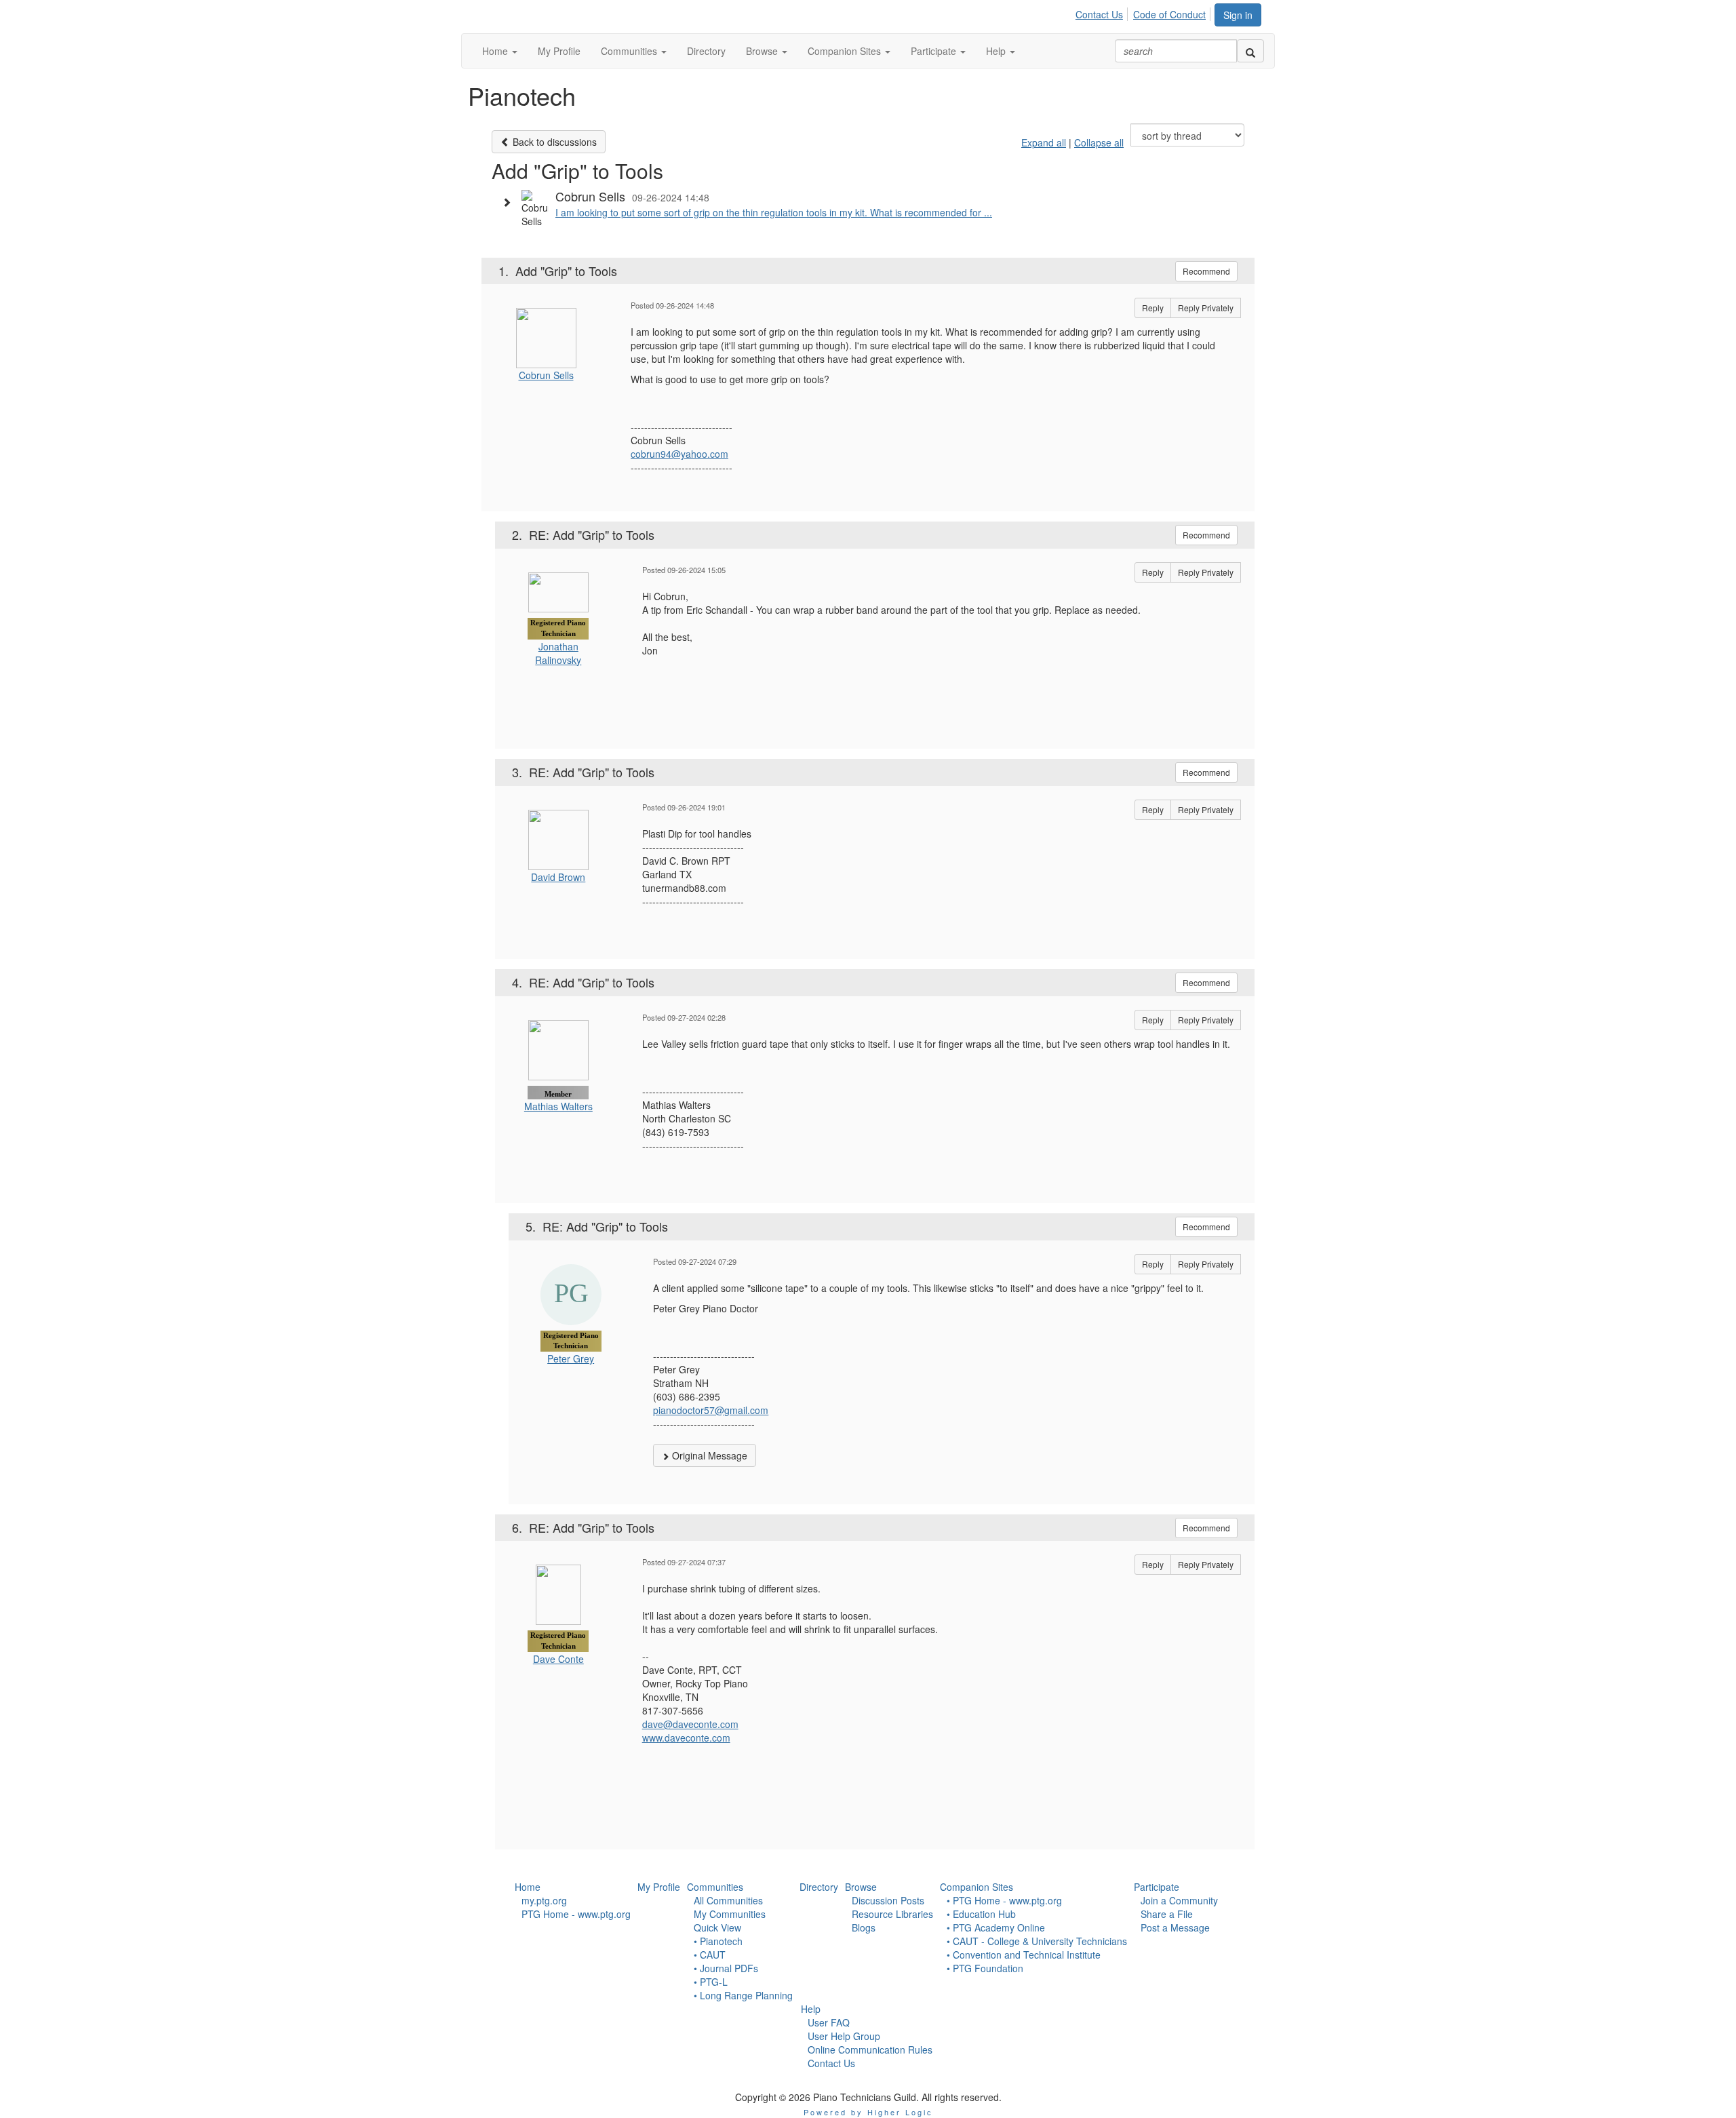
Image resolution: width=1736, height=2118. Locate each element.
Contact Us (1099, 14)
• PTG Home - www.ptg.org (1004, 1900)
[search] (1250, 51)
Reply (1153, 308)
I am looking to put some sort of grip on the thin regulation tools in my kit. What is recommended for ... (774, 212)
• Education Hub (981, 1914)
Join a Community (1179, 1900)
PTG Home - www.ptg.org (576, 1914)
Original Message (708, 1455)
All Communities (728, 1900)
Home (528, 1887)
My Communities (730, 1914)
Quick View (717, 1927)
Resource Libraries (892, 1914)
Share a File (1167, 1914)
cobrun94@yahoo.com (679, 454)
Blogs (864, 1927)
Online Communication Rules (870, 2050)
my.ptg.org (544, 1900)
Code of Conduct (1169, 14)
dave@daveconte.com (690, 1724)
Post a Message (1175, 1927)
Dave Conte (558, 1659)
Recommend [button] (1206, 271)
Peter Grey (571, 1358)
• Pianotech (718, 1941)
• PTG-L (711, 1982)
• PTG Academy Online (996, 1927)
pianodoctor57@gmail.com (711, 1410)
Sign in (1238, 15)
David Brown (558, 877)
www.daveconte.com (686, 1738)
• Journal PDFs (726, 1968)
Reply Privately (1206, 308)
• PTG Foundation (985, 1968)
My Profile (659, 1887)
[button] (500, 51)
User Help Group (844, 2036)
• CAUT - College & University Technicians (1037, 1941)
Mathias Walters (558, 1106)
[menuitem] (1103, 12)
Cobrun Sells (546, 375)
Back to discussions (553, 142)
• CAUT (710, 1955)
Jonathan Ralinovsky (558, 653)
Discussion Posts (888, 1900)
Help (811, 2009)
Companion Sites (976, 1887)
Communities (715, 1887)
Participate (1157, 1887)
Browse (861, 1887)
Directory (819, 1887)
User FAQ (829, 2022)
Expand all (1044, 142)
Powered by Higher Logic (868, 2112)
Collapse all (1099, 142)
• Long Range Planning (743, 1995)
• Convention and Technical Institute (1024, 1955)
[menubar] (1144, 12)
